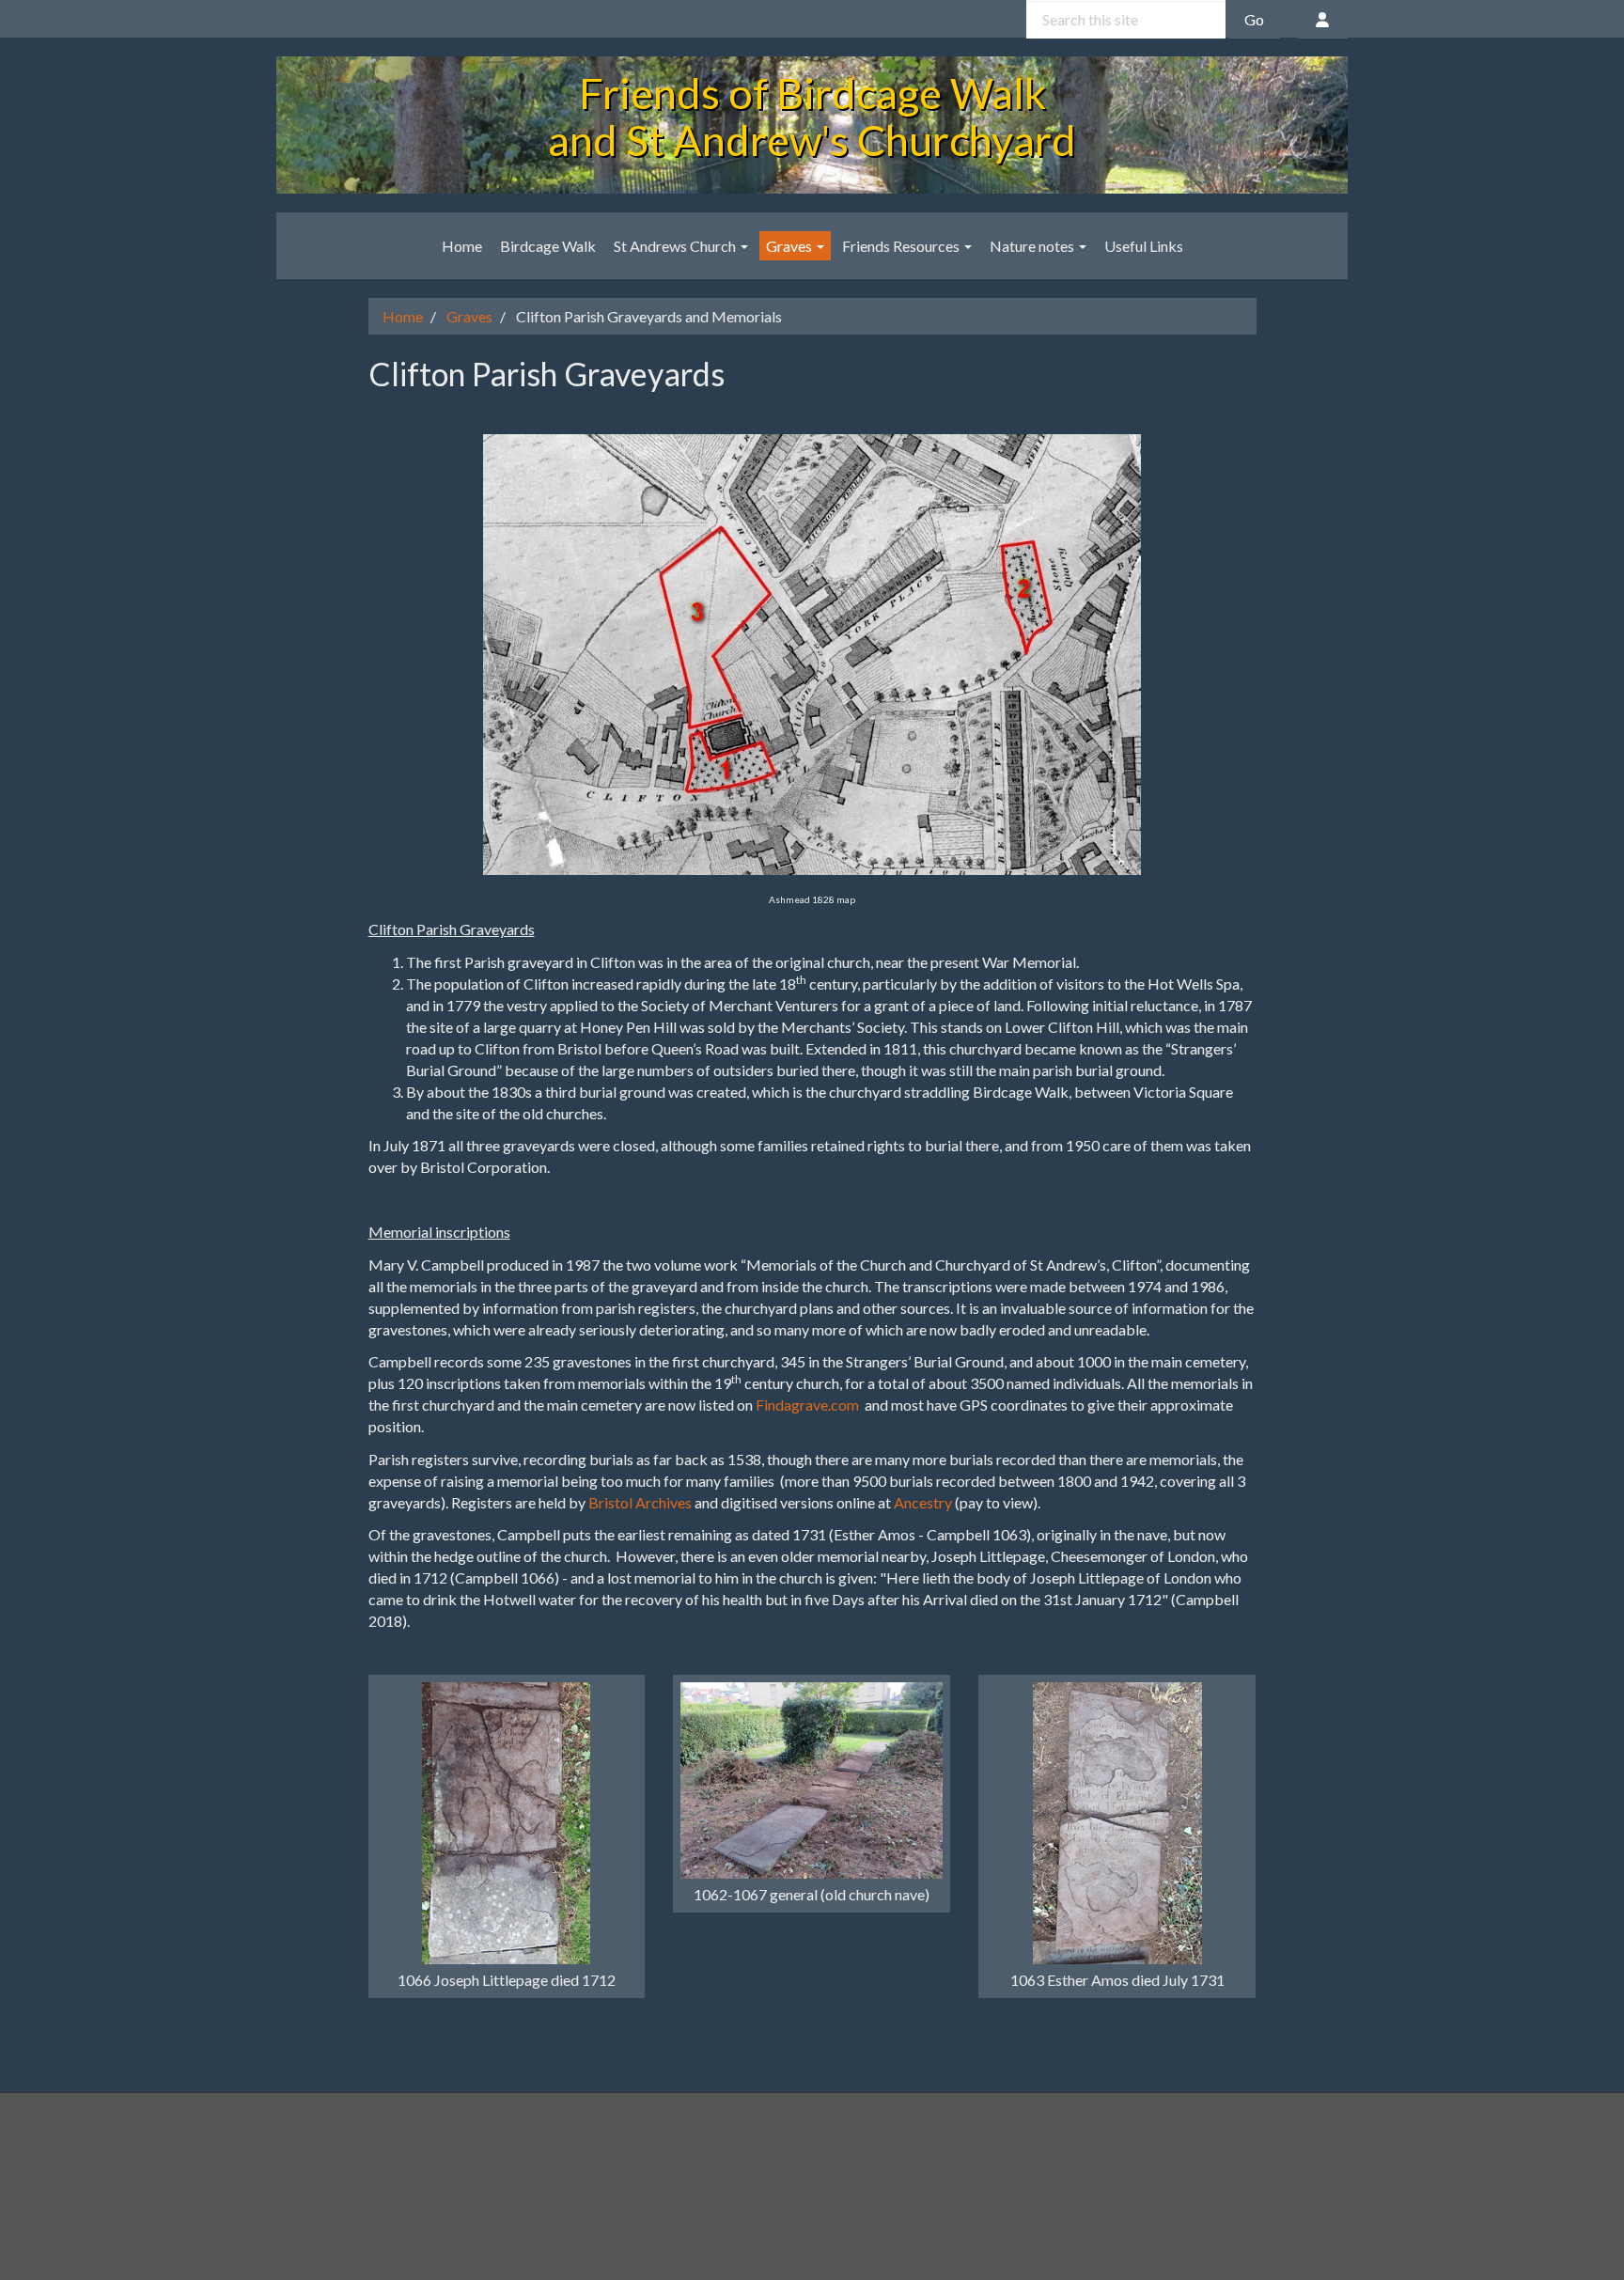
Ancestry (923, 1502)
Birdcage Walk (548, 246)
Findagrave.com (807, 1405)
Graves (790, 246)
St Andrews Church (676, 246)
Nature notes (1033, 246)
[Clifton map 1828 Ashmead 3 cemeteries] (812, 653)
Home (462, 246)
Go (1254, 19)
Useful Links (1144, 246)
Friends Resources (902, 246)
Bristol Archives (640, 1502)
